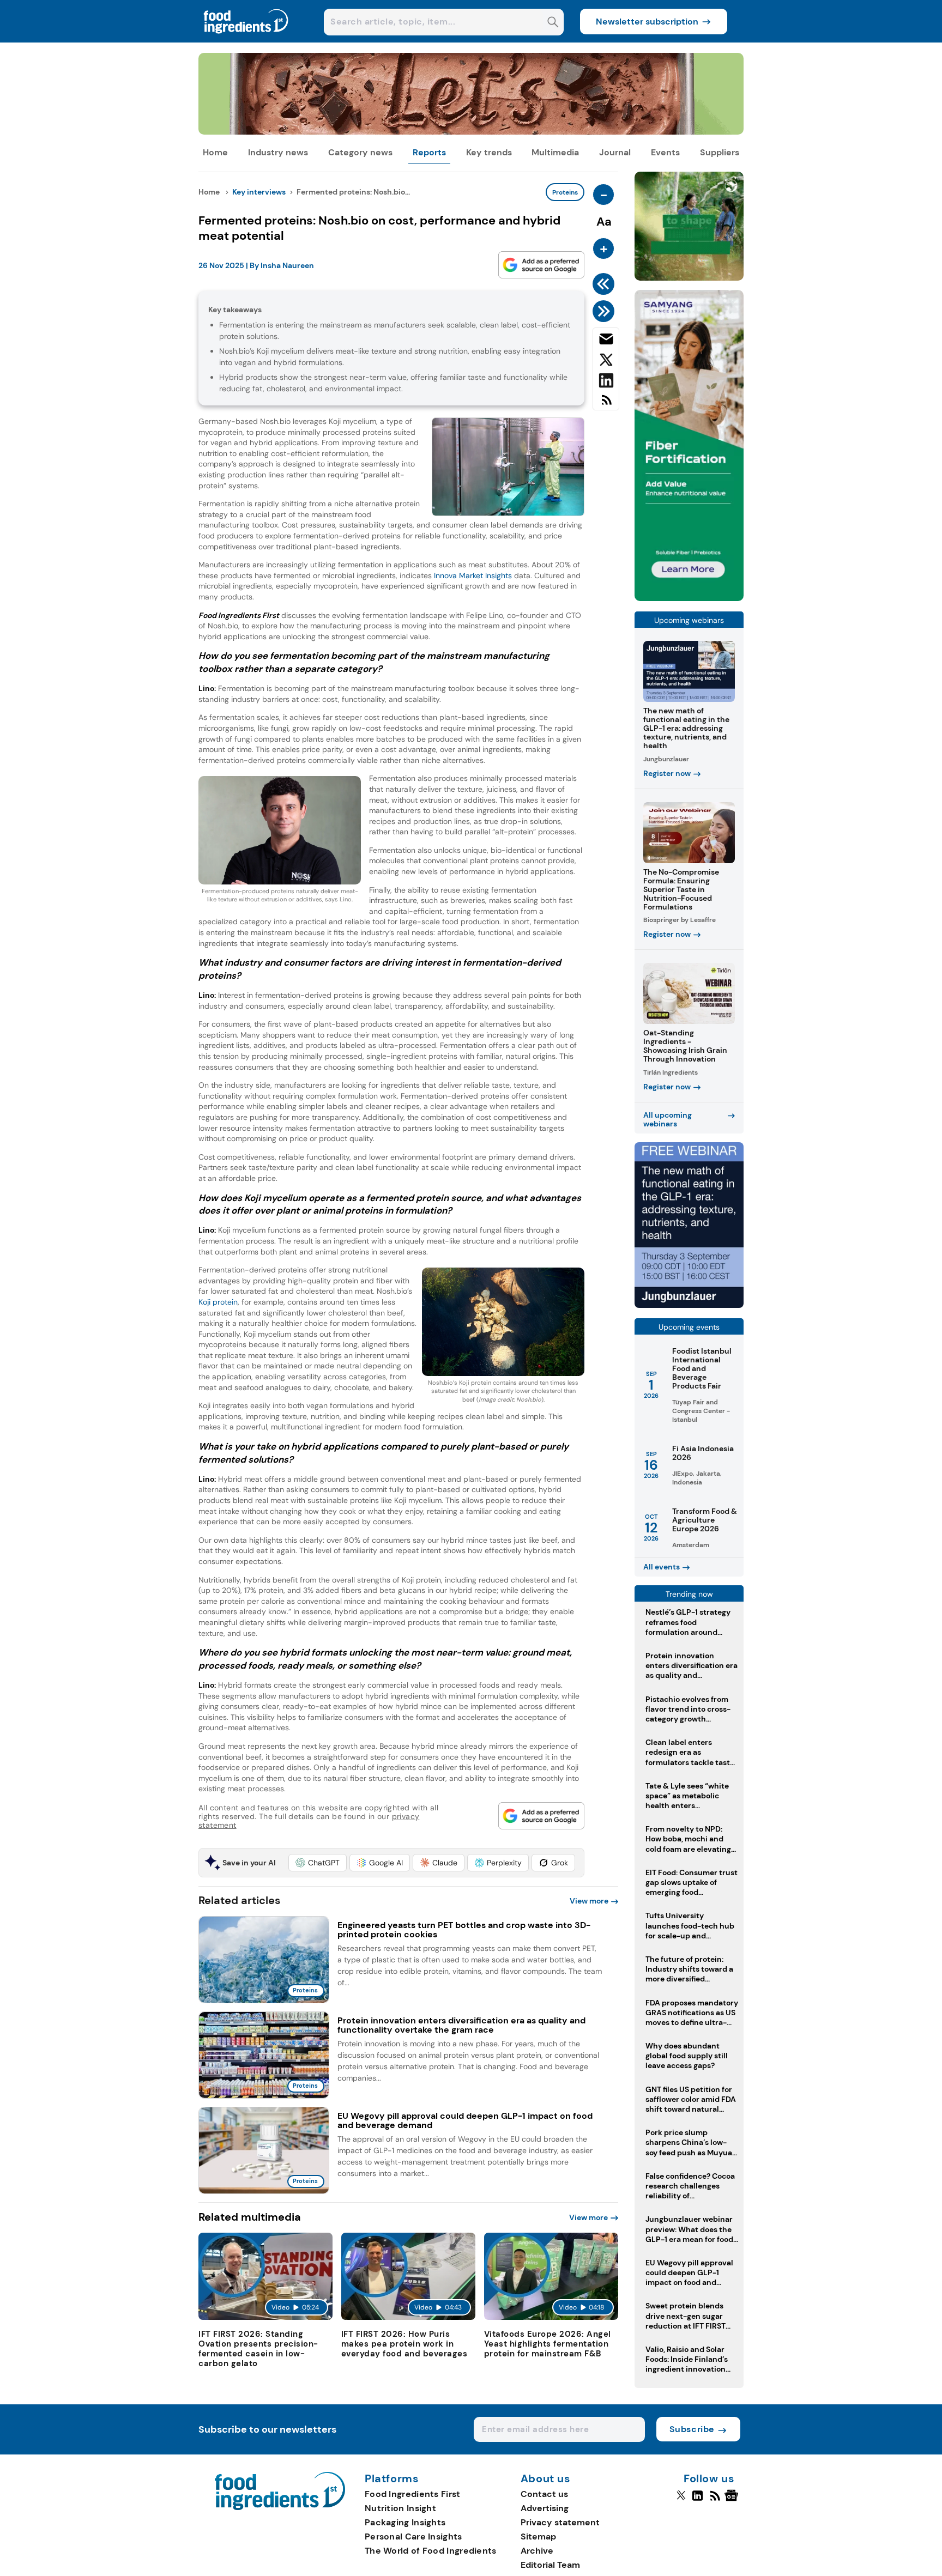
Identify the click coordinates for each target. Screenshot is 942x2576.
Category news (360, 152)
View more (589, 1901)
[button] (318, 1863)
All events (662, 1567)
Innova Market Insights (473, 575)
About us (546, 2479)
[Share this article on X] (606, 362)
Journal (615, 152)
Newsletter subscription (647, 22)
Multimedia (555, 152)
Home (215, 152)
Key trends (489, 152)
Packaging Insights (405, 2522)
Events (665, 152)
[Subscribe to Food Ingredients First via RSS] (606, 404)
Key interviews (259, 192)
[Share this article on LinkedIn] (606, 383)
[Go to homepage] (280, 2507)
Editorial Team (550, 2565)
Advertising (545, 2508)
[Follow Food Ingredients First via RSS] (715, 2500)
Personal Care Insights (413, 2536)
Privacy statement (560, 2522)
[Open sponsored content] (471, 132)
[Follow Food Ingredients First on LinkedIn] (698, 2500)
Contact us (544, 2494)
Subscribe (692, 2429)
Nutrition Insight (400, 2508)
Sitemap (538, 2536)
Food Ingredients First (413, 2494)
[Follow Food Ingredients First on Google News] (733, 2500)
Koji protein (218, 1302)
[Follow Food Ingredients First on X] (681, 2500)
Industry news (278, 152)
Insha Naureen (287, 265)
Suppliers (720, 152)
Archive (537, 2551)
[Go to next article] (605, 311)
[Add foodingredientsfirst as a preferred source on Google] (541, 265)
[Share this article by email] (606, 341)
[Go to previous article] (605, 284)
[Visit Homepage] (246, 40)
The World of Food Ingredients (431, 2551)
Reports (429, 152)
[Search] (553, 23)
